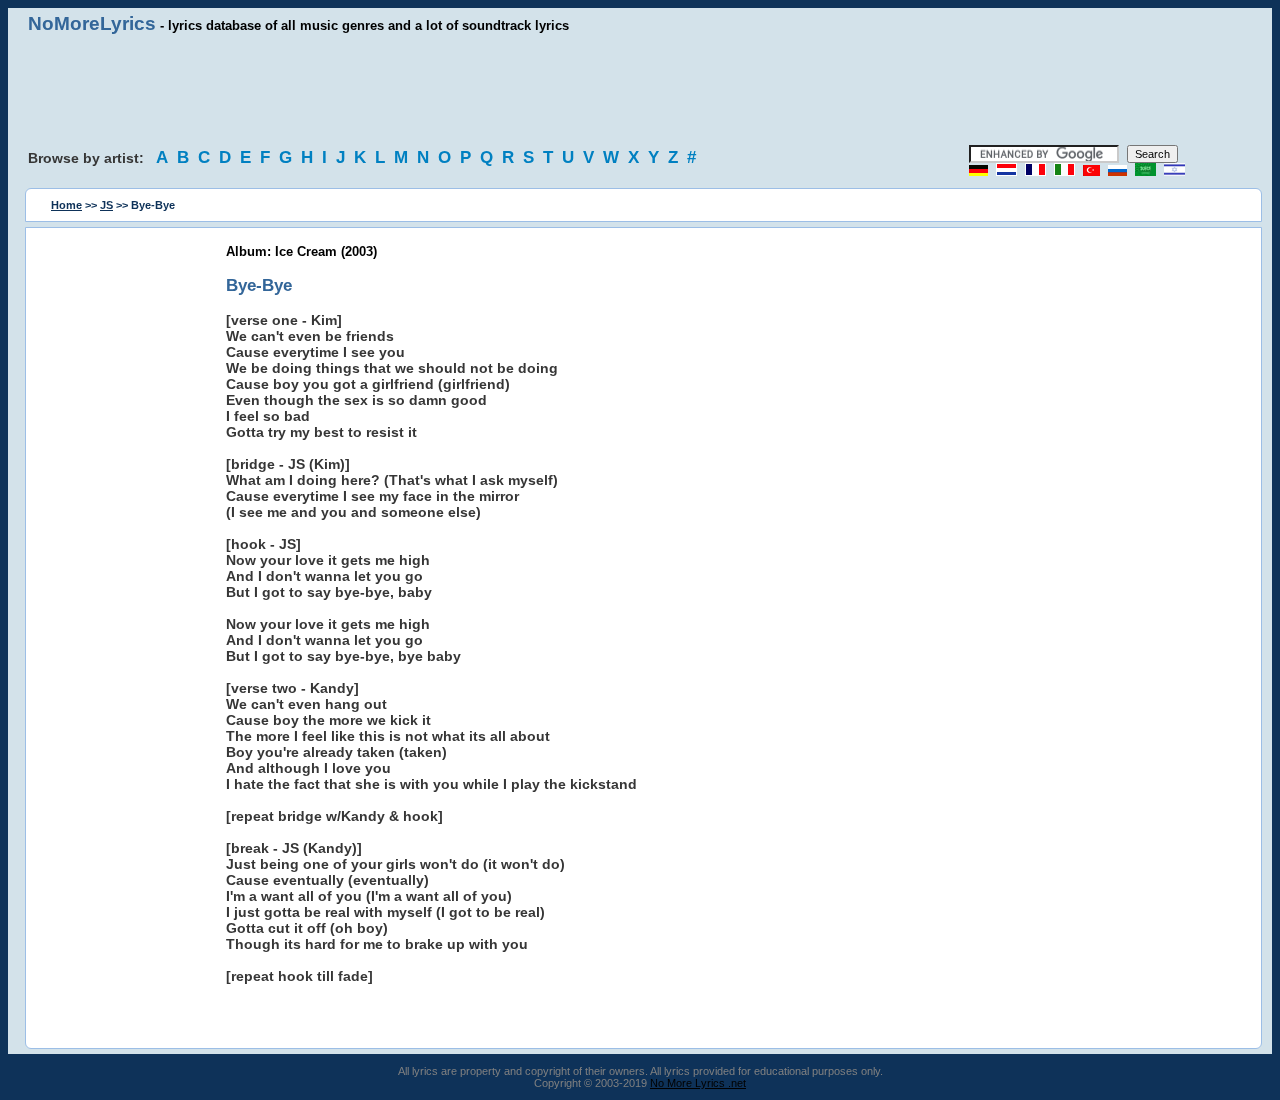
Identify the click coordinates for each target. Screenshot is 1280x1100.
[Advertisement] (640, 90)
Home (66, 205)
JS (106, 205)
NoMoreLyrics (92, 23)
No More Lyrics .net (698, 1083)
